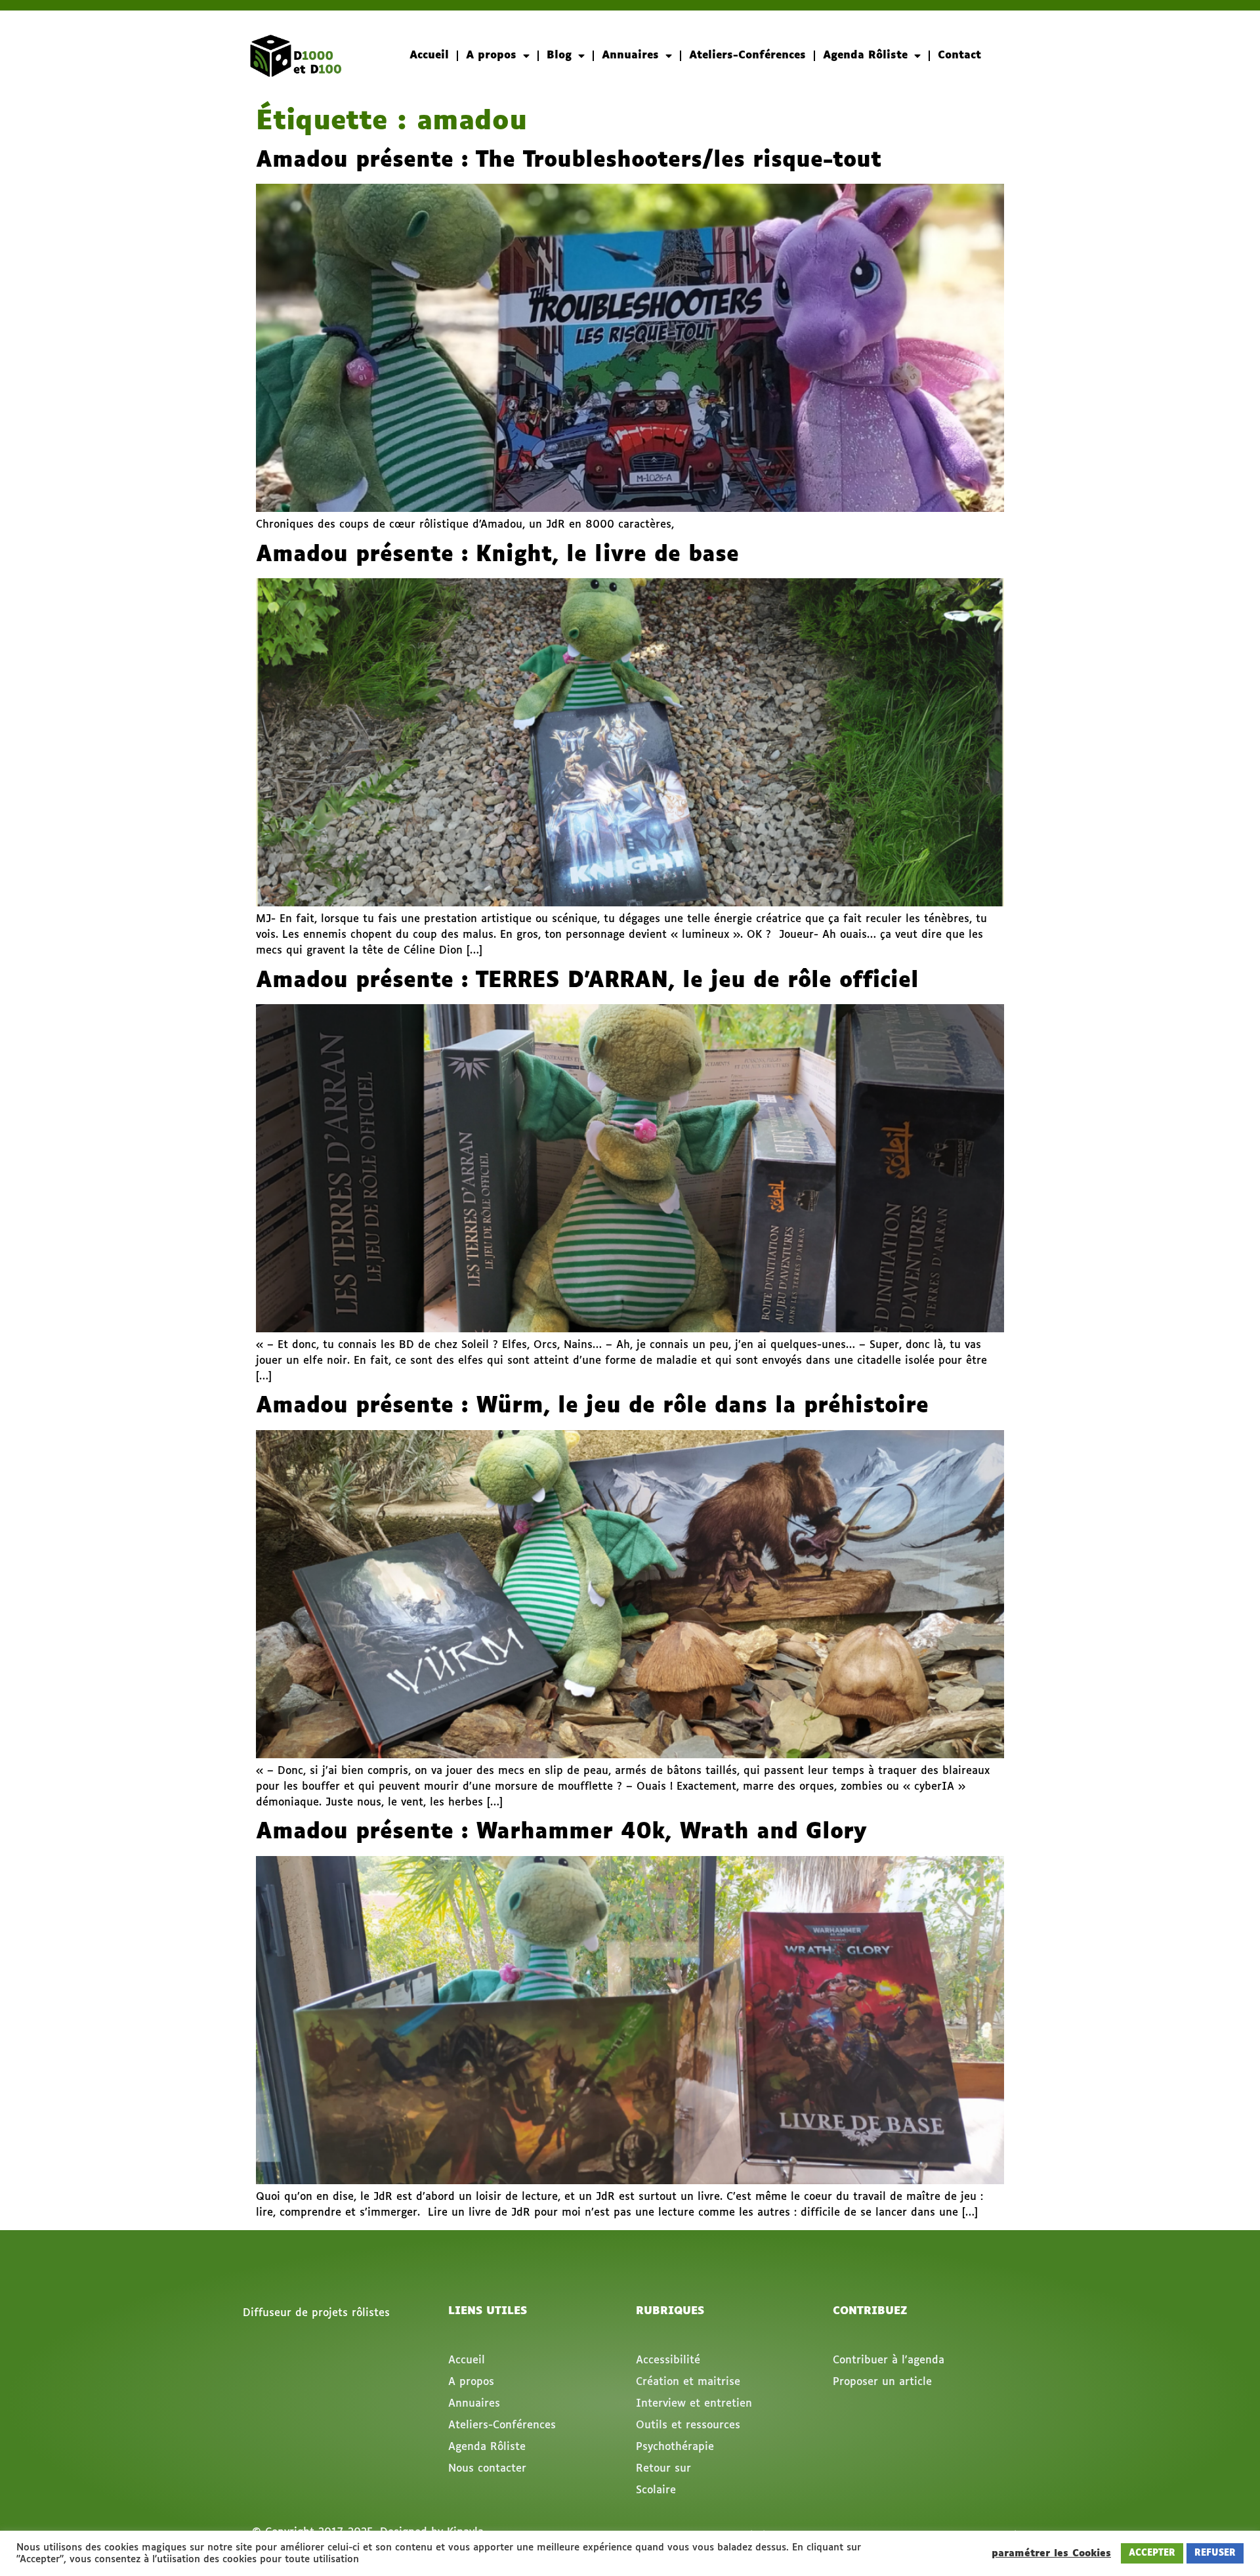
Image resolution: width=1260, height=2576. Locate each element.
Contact (959, 55)
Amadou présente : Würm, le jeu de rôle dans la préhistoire (592, 1406)
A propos (491, 55)
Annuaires (630, 55)
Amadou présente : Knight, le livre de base (497, 555)
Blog (559, 55)
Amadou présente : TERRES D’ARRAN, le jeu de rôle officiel (587, 981)
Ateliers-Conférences (747, 55)
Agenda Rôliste (865, 55)
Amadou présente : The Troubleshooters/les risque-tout (569, 161)
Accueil (429, 55)
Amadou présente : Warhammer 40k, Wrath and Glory (561, 1832)
